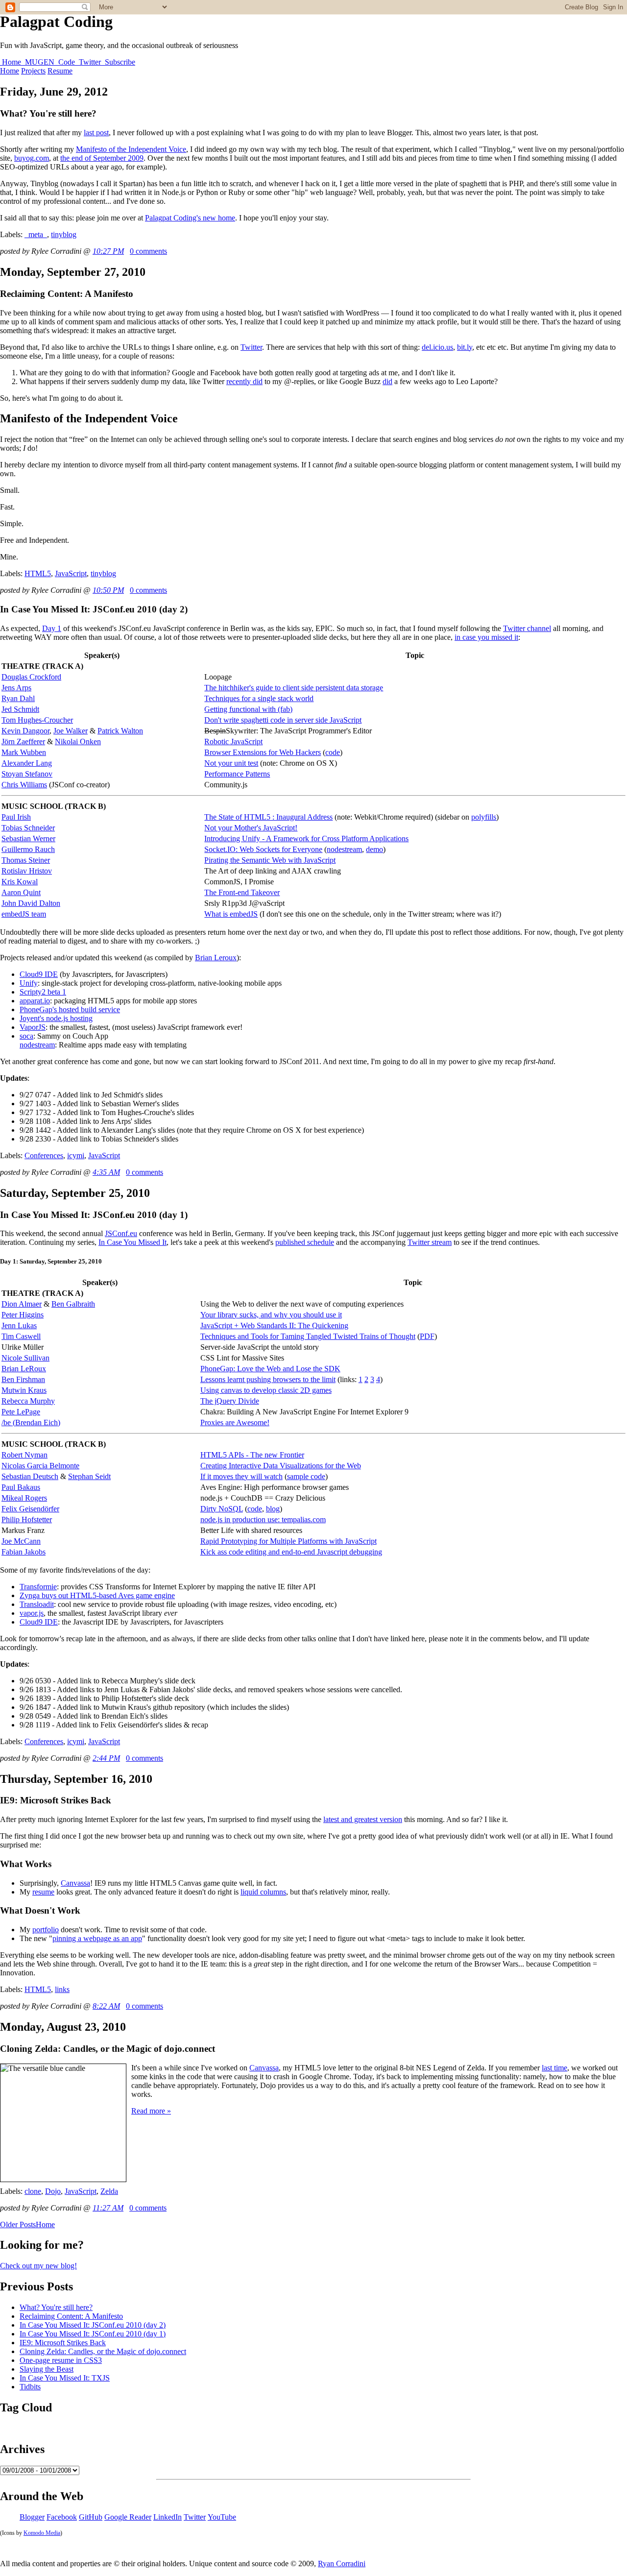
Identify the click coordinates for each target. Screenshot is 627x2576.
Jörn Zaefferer (23, 741)
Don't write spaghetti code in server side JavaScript (283, 720)
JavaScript (71, 573)
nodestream (344, 849)
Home (12, 62)
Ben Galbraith (73, 1304)
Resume (60, 71)
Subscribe (119, 62)
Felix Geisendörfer (30, 1509)
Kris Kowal (20, 882)
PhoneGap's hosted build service (70, 1009)
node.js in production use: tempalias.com (263, 1519)
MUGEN (40, 62)
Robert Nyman (24, 1455)
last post (96, 133)
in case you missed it (486, 637)
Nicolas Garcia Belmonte (40, 1466)
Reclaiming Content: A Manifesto (71, 2316)
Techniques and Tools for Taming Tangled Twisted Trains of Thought (308, 1336)
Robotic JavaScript (233, 741)
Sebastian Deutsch (30, 1476)
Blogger (32, 2517)
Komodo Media (42, 2533)
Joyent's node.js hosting (56, 1018)
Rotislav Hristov (27, 871)
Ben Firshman (23, 1379)
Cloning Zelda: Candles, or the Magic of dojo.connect (103, 2351)
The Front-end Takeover (242, 892)
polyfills (484, 817)
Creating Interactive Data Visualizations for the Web (281, 1466)
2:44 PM (106, 1758)
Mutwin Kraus (24, 1390)
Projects (33, 71)
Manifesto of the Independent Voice (131, 149)
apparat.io (35, 1001)
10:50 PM (108, 590)
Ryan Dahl (18, 698)
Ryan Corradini (342, 2564)
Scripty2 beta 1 (43, 992)
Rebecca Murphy (28, 1401)
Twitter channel (527, 628)
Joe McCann (21, 1541)
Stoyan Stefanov (27, 774)
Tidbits (30, 2387)
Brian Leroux (216, 958)
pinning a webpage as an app (97, 1938)
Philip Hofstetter (27, 1519)
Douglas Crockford (31, 677)
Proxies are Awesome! (235, 1422)
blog (273, 1509)
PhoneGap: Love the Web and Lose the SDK (270, 1369)
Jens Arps (16, 688)
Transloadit (37, 1604)
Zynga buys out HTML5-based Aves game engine (97, 1595)
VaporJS (33, 1027)
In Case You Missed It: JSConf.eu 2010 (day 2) (93, 2325)
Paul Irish (16, 817)
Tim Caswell (21, 1336)
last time (555, 2068)
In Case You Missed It (133, 1242)
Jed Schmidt (20, 709)
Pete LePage (21, 1412)
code (333, 752)
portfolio (46, 1930)
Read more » (151, 2111)
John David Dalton (31, 903)
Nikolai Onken (78, 741)
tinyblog (64, 234)
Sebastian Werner (28, 838)
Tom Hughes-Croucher (37, 720)
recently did (244, 381)
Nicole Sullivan (25, 1358)
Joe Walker (71, 731)
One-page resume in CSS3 (61, 2360)
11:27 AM (108, 2208)
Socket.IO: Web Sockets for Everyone (263, 849)
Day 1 (52, 628)
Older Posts (18, 2224)
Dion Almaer (22, 1304)
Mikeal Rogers (24, 1498)
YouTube (222, 2517)
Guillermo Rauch (28, 849)
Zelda (109, 2191)
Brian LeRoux (24, 1369)
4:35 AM (106, 1172)
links (62, 1989)
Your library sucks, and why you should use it (271, 1315)
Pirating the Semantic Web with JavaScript (270, 860)
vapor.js (32, 1613)
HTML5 (38, 573)
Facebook (62, 2517)
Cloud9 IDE (39, 974)
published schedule (305, 1242)
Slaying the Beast (47, 2369)
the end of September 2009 (102, 158)
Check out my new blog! (38, 2266)
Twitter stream (430, 1242)
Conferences (44, 1155)
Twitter (90, 62)
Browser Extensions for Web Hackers (263, 752)
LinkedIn (168, 2517)
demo (374, 849)
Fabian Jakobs (24, 1552)
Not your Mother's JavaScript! (251, 828)
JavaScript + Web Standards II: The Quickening (274, 1325)
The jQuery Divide (230, 1401)
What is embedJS (231, 914)
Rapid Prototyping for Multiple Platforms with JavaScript (289, 1541)
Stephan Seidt (89, 1476)
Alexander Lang (27, 763)
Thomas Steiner (26, 860)
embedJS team (24, 914)
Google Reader (128, 2517)
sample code (306, 1476)
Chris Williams (24, 785)
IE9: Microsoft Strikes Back (63, 2343)
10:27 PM (108, 251)
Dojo (53, 2191)
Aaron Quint (21, 892)
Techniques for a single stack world (259, 698)
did (387, 381)
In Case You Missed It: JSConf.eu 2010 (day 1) (93, 2334)
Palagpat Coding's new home (190, 218)
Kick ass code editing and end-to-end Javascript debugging (291, 1552)
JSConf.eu (121, 1233)
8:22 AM (106, 2006)
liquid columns (263, 1892)
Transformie (38, 1587)
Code (67, 62)
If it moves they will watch (241, 1476)
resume (43, 1892)
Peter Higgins (23, 1315)
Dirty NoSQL (222, 1509)
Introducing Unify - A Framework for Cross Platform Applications (306, 838)
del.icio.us (437, 347)
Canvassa (75, 1883)
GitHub (91, 2517)
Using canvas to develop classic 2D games (266, 1390)
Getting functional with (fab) (248, 709)
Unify (29, 983)
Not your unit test (231, 763)
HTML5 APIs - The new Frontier (252, 1455)
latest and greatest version (363, 1819)
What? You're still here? (56, 2307)
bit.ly (465, 347)
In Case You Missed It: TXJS (65, 2378)
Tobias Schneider (28, 828)
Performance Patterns (237, 774)
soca (26, 1036)
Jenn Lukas (19, 1325)
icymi (76, 1155)
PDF (427, 1336)
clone (33, 2191)
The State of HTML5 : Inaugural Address (268, 817)
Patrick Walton (120, 731)
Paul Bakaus (21, 1487)
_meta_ (36, 234)
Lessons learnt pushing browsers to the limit (268, 1379)
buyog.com (32, 158)
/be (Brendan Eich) (31, 1422)
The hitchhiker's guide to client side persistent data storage (294, 688)
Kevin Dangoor (25, 731)
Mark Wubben (24, 752)
